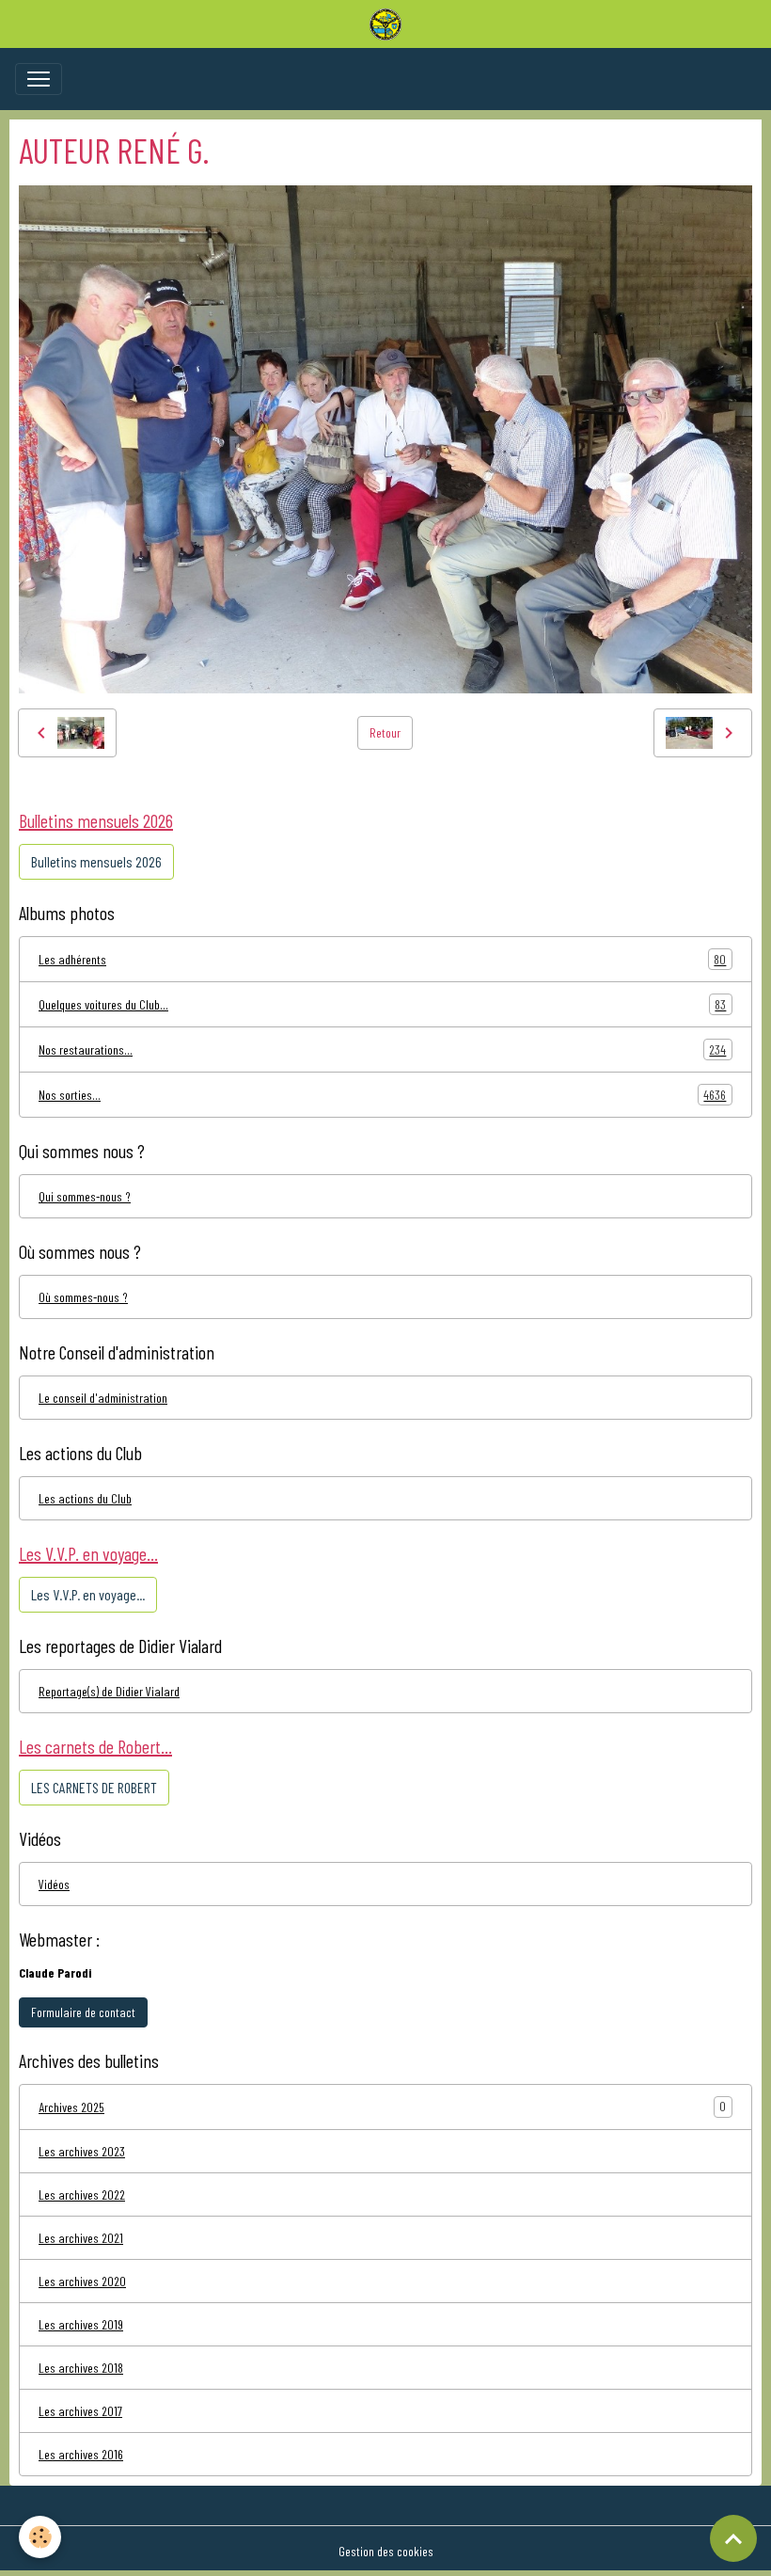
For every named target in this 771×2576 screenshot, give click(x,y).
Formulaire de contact (83, 2012)
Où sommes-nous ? (83, 1297)
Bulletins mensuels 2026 (96, 861)
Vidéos (54, 1884)
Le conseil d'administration (103, 1398)
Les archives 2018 (81, 2368)
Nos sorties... (382, 1095)
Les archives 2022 (82, 2194)
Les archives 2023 (82, 2151)
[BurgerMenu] (39, 79)
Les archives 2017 (80, 2411)
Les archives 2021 (81, 2238)
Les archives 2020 (82, 2281)
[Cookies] (40, 2537)
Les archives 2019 (81, 2324)
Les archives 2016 (81, 2454)
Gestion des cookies (386, 2551)
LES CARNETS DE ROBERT (94, 1787)
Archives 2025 (71, 2107)
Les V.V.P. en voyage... (88, 1594)
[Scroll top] (733, 2538)
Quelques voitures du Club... (382, 1005)
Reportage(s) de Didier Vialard (109, 1691)
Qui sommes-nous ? (85, 1196)
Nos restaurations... (382, 1050)
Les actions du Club (85, 1498)
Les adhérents (382, 960)
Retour (385, 732)
